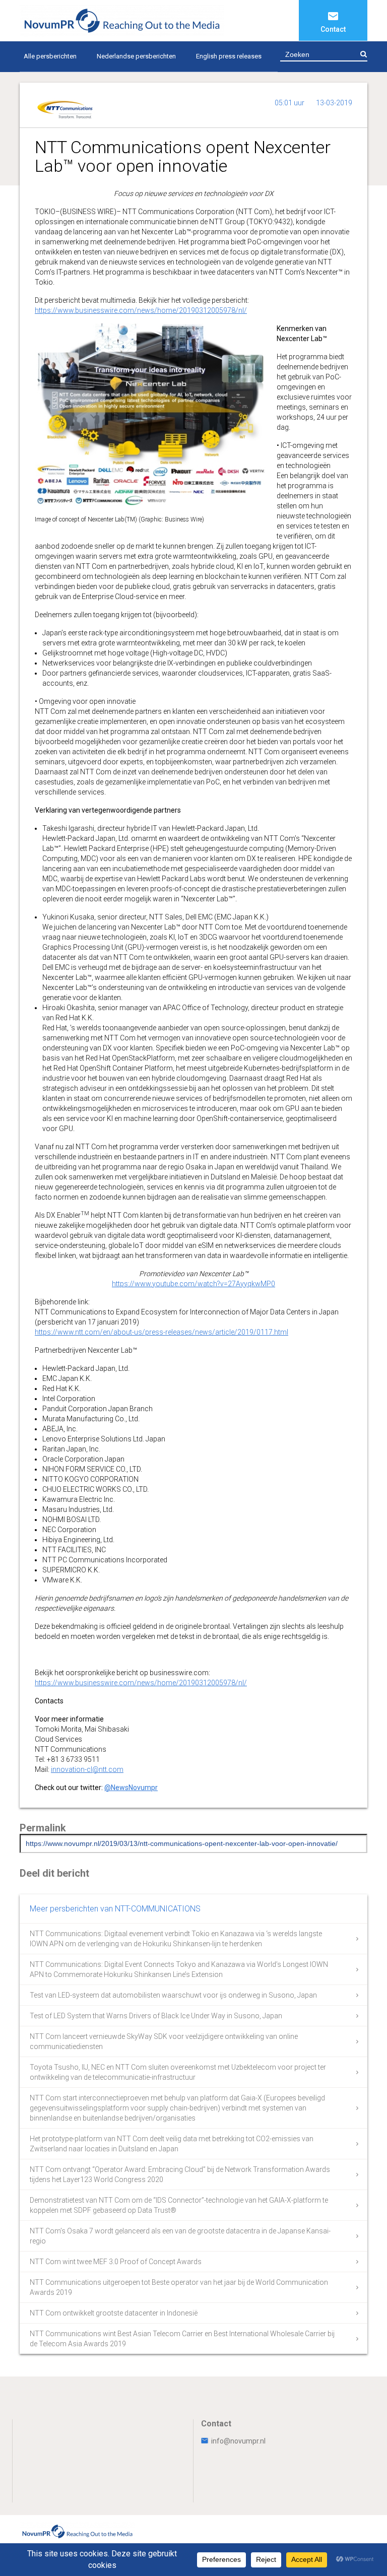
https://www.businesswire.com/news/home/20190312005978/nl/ (141, 310)
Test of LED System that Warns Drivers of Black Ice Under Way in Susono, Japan (156, 2016)
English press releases (229, 56)
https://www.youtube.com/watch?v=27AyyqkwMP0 (193, 1284)
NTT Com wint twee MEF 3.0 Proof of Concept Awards (116, 2262)
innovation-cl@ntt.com (87, 1769)
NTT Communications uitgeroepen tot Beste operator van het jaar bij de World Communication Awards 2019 (179, 2287)
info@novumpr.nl (238, 2441)
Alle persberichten (50, 56)
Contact (333, 29)
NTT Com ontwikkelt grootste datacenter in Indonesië (114, 2313)
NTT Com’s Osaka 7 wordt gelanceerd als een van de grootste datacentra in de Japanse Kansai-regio (180, 2236)
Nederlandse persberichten (136, 56)
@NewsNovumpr (131, 1788)
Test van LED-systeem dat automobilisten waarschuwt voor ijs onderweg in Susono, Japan (173, 1995)
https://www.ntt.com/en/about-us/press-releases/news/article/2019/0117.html (162, 1332)
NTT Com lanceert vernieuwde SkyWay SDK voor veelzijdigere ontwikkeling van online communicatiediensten (164, 2041)
